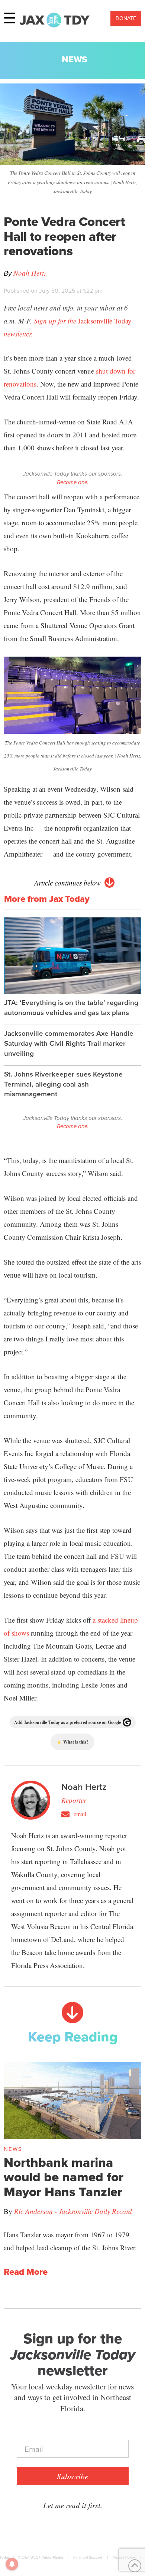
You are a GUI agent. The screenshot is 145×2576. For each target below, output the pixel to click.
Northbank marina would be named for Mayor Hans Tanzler (64, 2177)
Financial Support (88, 2557)
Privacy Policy (124, 2557)
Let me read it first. (73, 2505)
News (75, 59)
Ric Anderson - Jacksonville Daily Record (73, 2211)
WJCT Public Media (47, 2557)
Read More (26, 2272)
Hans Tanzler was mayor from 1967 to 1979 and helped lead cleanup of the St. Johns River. (70, 2241)
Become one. (73, 482)
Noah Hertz (30, 273)
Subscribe (72, 2476)
